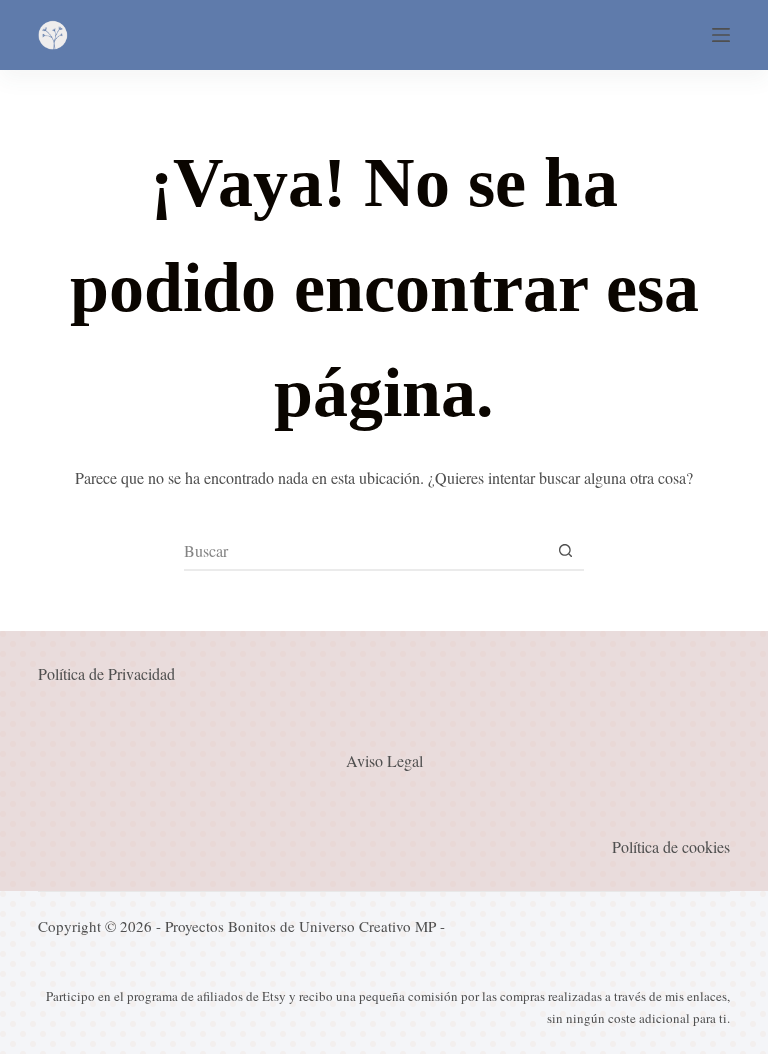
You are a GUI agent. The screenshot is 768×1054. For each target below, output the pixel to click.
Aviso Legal (384, 760)
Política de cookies (671, 846)
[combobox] (365, 550)
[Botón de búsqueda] (565, 550)
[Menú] (721, 35)
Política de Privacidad (106, 673)
